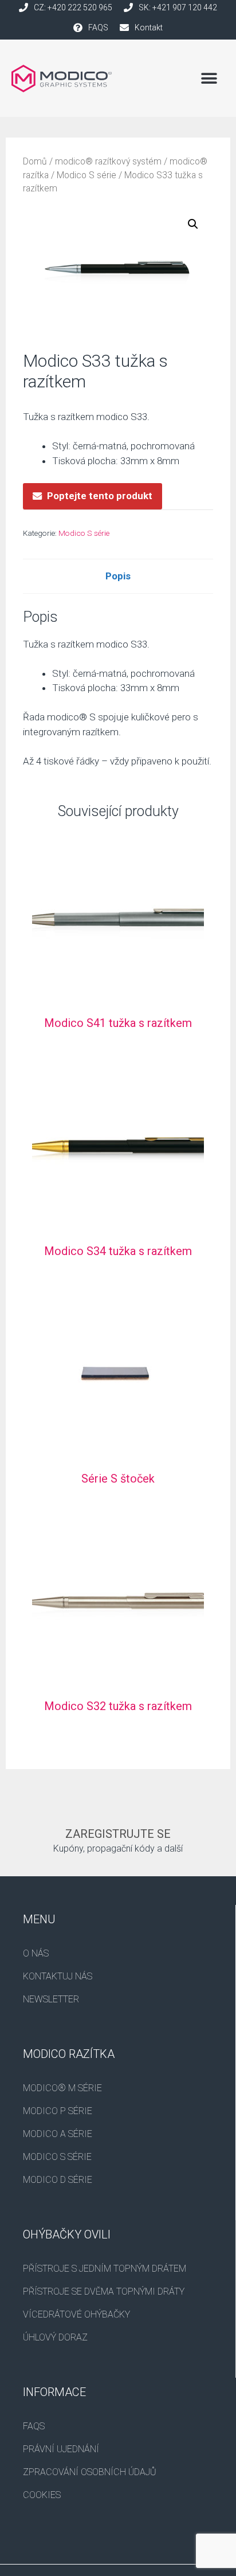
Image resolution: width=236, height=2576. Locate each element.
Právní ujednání (61, 2449)
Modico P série (58, 2111)
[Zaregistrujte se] (118, 1813)
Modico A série (58, 2134)
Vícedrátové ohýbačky (76, 2314)
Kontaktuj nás (58, 1976)
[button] (209, 78)
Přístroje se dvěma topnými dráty (104, 2291)
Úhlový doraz (55, 2337)
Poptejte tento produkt (100, 496)
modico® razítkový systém (108, 161)
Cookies (42, 2495)
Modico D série (58, 2180)
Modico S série (86, 175)
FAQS (34, 2426)
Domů (35, 161)
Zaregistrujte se (118, 1834)
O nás (36, 1953)
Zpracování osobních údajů (90, 2472)
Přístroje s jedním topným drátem (105, 2269)
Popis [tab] (118, 576)
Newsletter (51, 1999)
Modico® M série (62, 2088)
